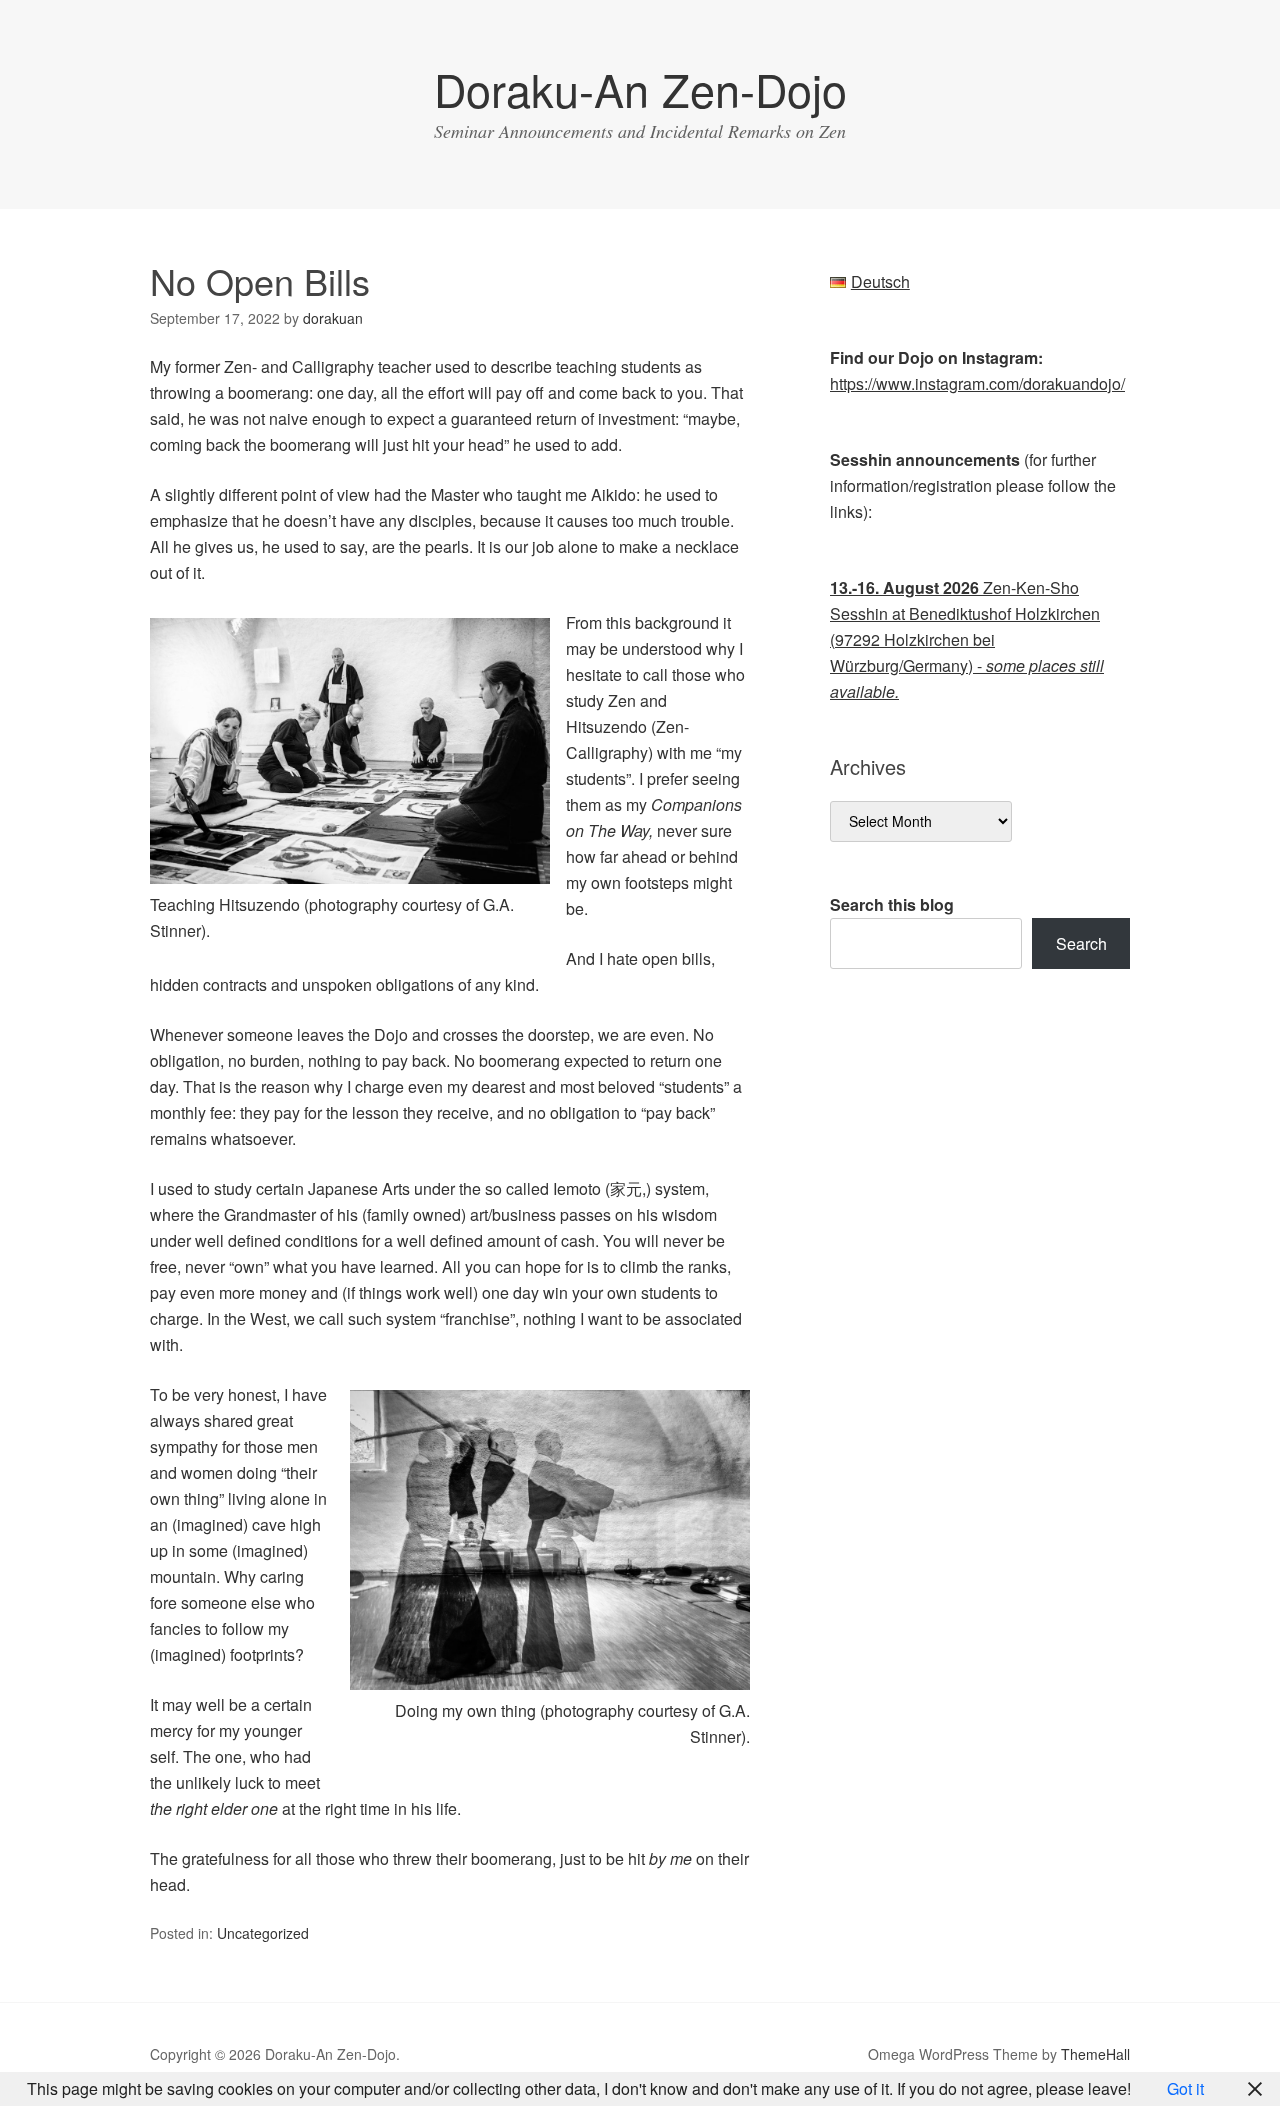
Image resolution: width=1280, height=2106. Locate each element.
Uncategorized (263, 1933)
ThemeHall (1095, 2054)
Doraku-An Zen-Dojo (640, 88)
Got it (1185, 2088)
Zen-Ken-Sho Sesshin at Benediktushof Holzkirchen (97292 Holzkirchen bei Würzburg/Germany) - (967, 639)
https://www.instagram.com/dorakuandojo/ (977, 383)
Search (1081, 943)
